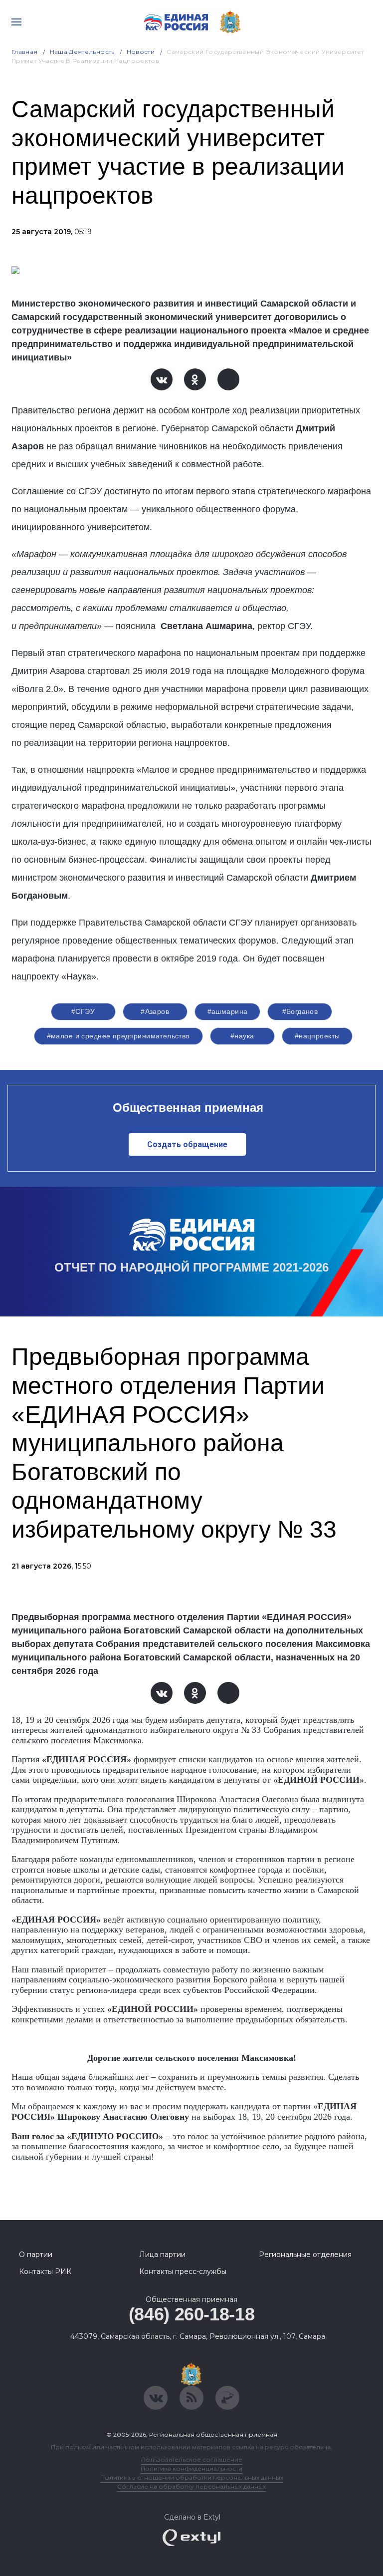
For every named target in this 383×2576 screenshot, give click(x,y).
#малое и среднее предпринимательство (118, 1036)
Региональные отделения (305, 2254)
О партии (36, 2254)
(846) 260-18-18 (192, 2314)
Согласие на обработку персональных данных (191, 2486)
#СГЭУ (83, 1011)
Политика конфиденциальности (191, 2468)
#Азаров (155, 1011)
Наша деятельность (82, 52)
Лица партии (162, 2254)
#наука (242, 1036)
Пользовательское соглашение (192, 2459)
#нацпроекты (317, 1036)
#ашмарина (228, 1011)
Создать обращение (187, 1144)
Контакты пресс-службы (183, 2271)
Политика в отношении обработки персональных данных (192, 2477)
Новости (141, 52)
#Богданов (300, 1011)
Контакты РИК (45, 2271)
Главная (25, 52)
